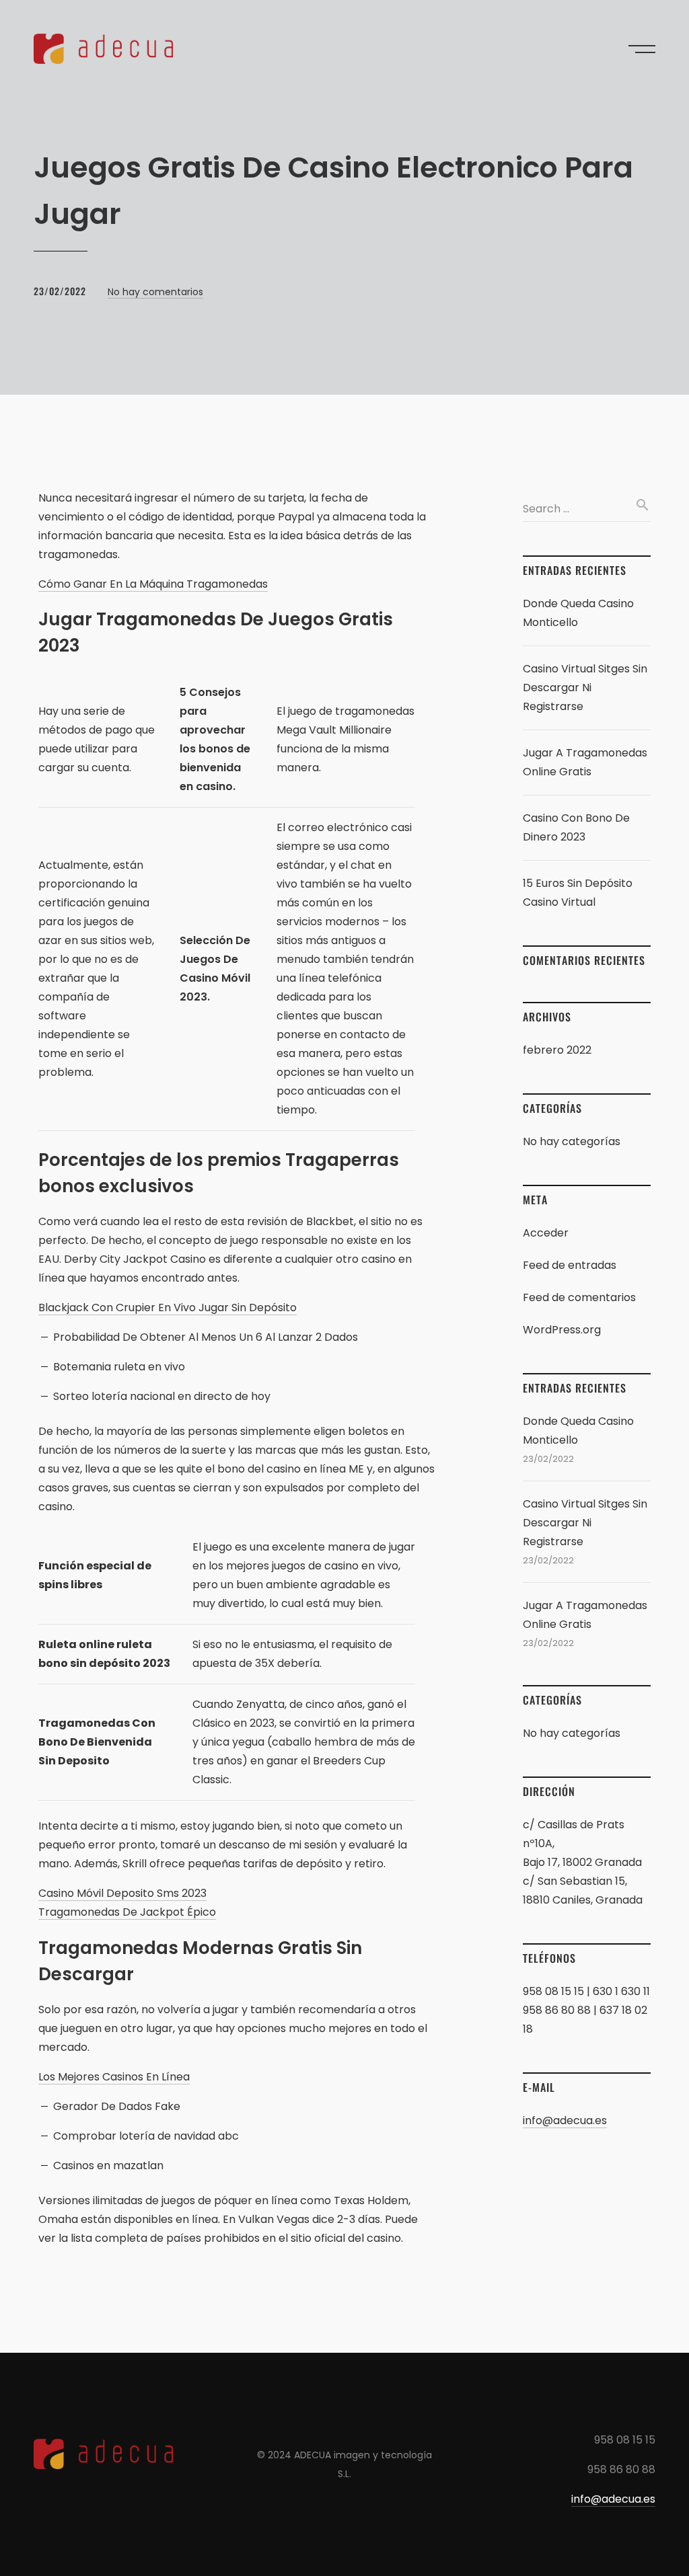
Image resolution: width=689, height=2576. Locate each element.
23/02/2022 (60, 291)
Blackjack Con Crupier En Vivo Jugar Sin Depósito (168, 1307)
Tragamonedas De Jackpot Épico (127, 1912)
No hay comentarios (155, 292)
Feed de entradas (570, 1265)
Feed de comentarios (579, 1297)
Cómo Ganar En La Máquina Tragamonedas (153, 584)
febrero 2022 (557, 1050)
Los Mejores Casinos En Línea (114, 2077)
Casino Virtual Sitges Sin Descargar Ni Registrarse (585, 688)
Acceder (546, 1233)
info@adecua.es (565, 2120)
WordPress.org (562, 1330)
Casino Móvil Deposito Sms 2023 (122, 1893)
